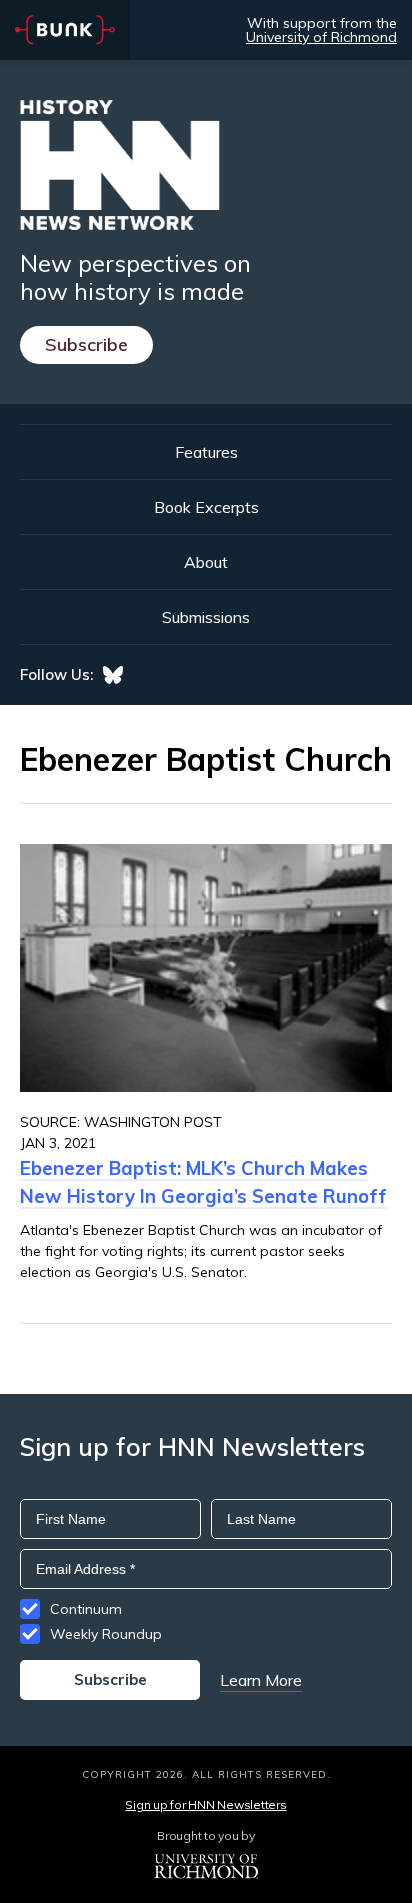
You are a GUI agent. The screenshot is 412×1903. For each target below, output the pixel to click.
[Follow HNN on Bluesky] (113, 675)
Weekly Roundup (106, 1634)
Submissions (206, 617)
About (206, 562)
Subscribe (86, 344)
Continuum (86, 1609)
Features (206, 452)
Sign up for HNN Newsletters (205, 1804)
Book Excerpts (206, 507)
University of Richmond (321, 37)
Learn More (261, 1680)
